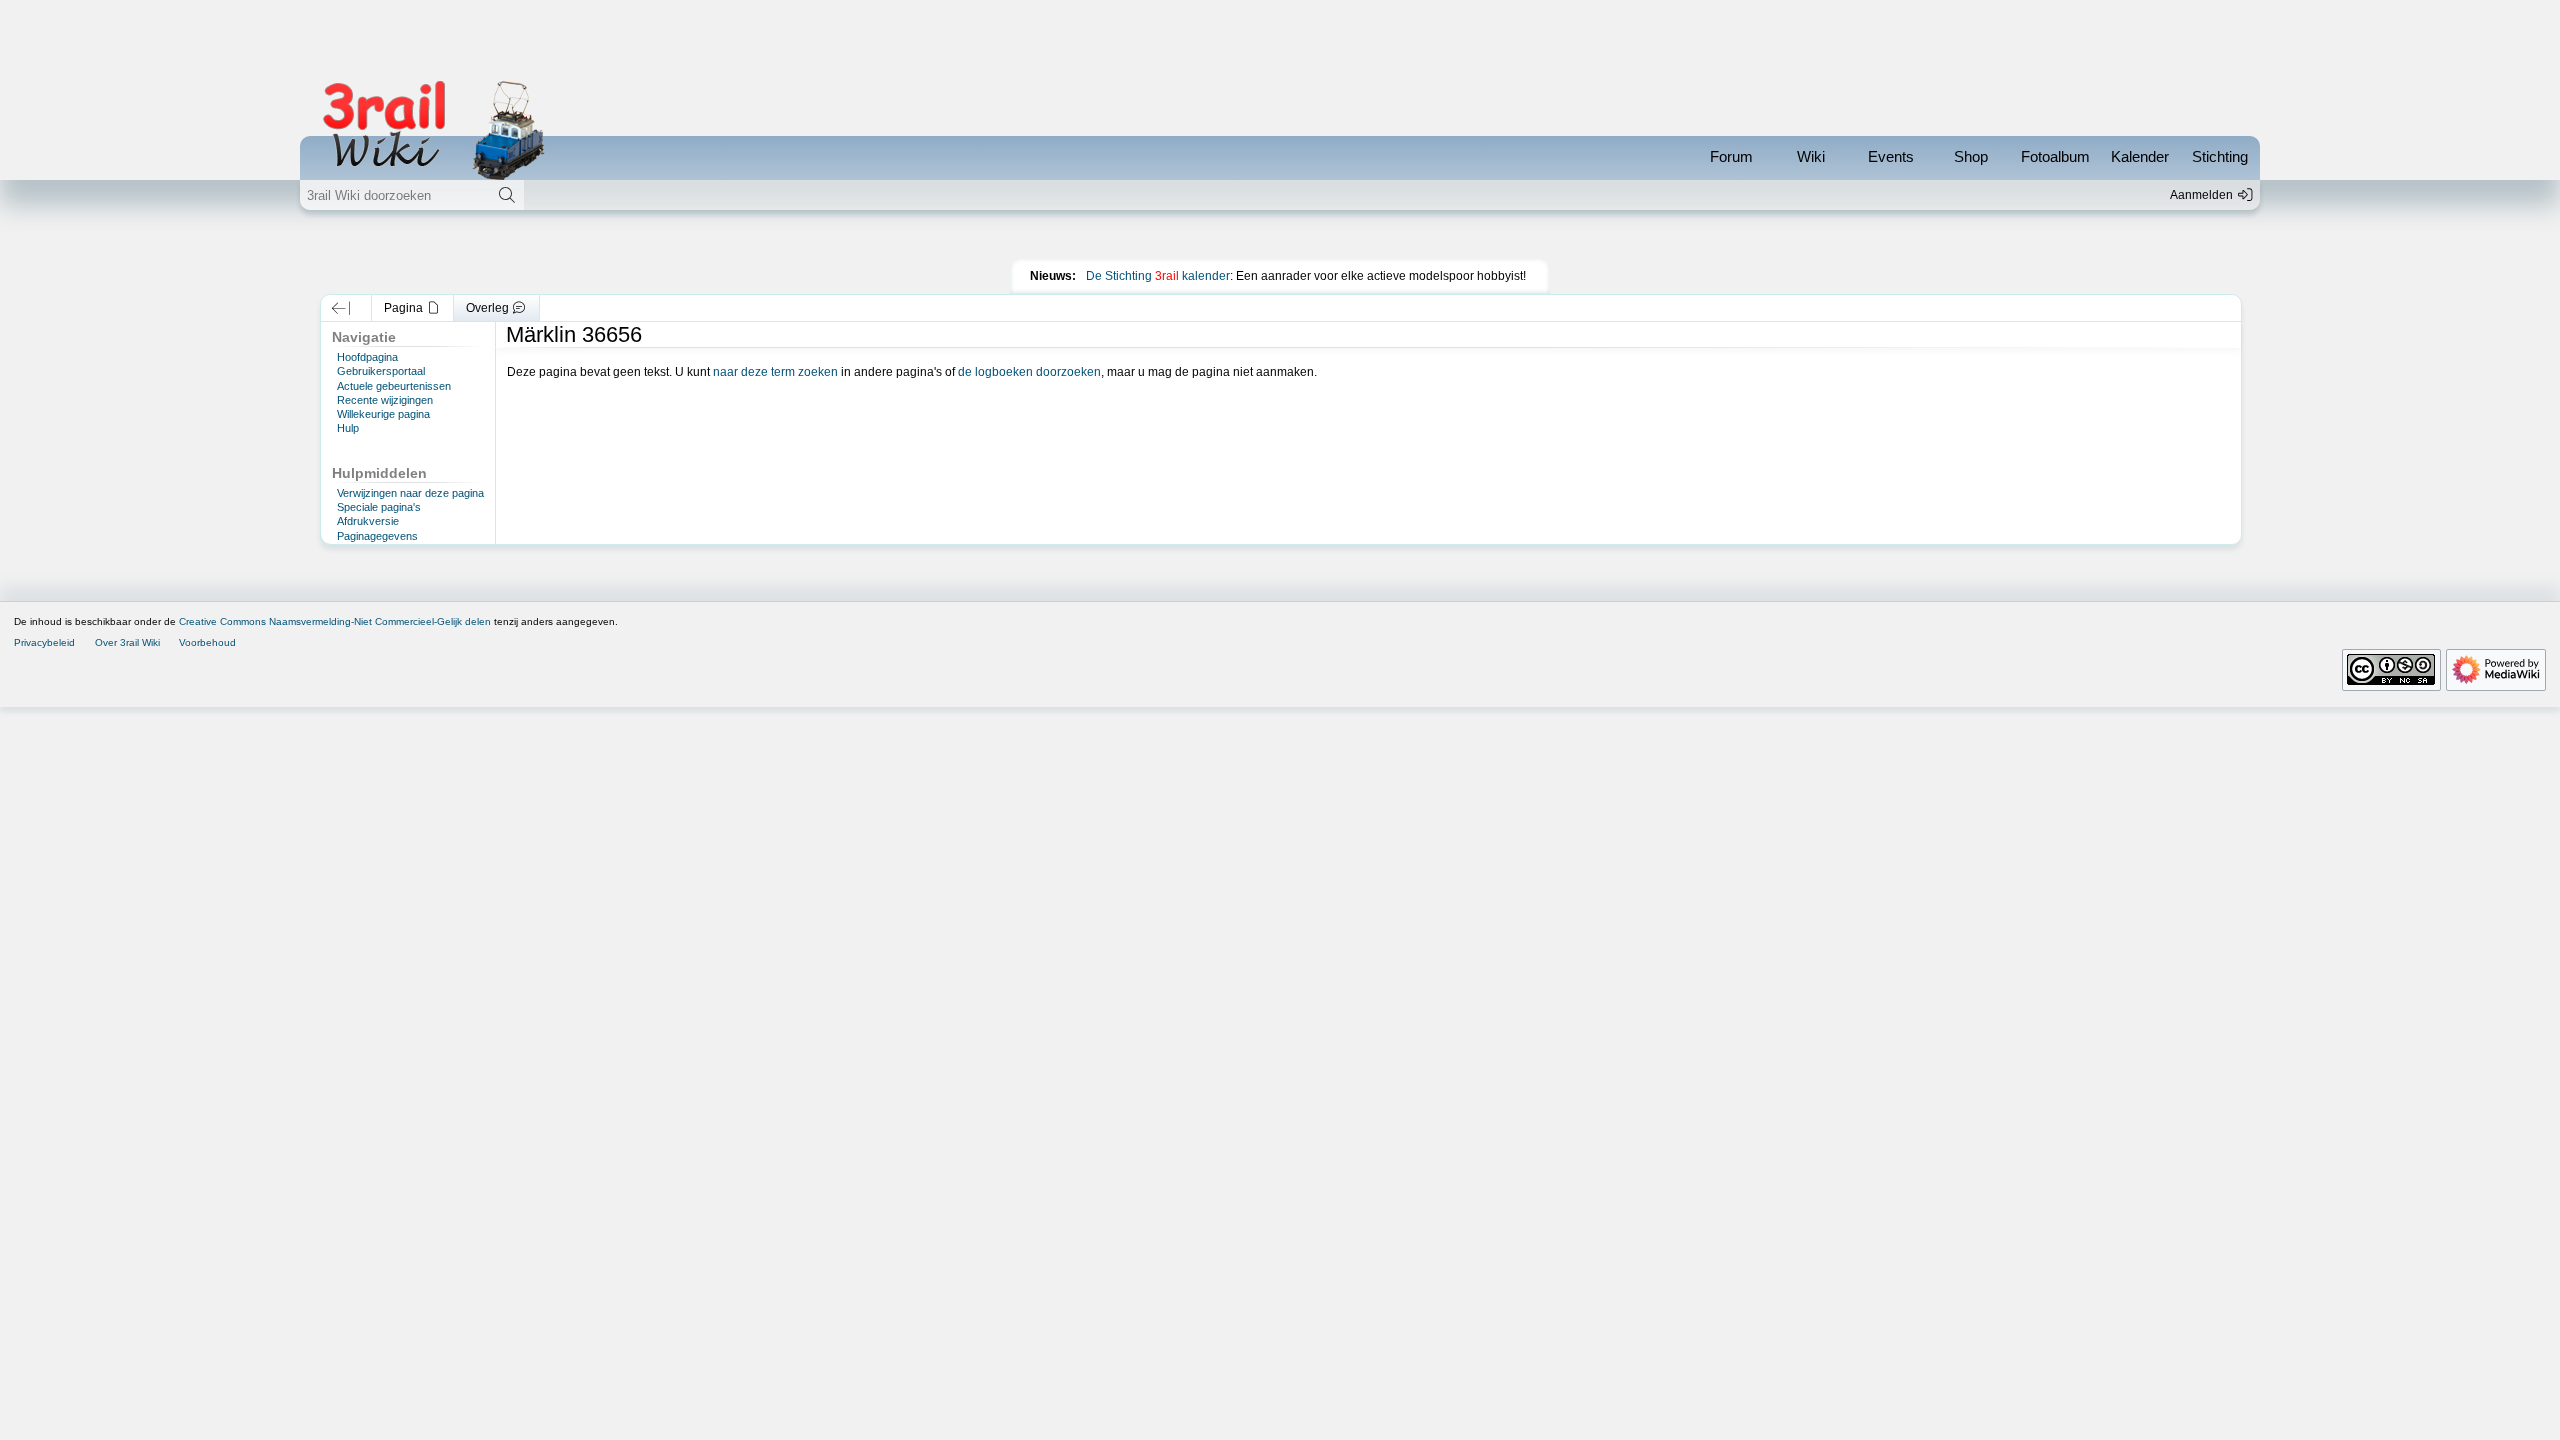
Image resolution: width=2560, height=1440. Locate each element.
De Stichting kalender (1158, 276)
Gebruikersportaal (381, 371)
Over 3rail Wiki (127, 642)
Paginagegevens (377, 536)
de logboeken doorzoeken (1029, 372)
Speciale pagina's (379, 507)
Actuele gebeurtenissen (394, 386)
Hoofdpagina (367, 357)
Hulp (348, 428)
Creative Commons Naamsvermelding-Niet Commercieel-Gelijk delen (335, 621)
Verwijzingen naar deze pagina (410, 493)
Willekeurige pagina (383, 414)
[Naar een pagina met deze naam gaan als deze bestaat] (506, 195)
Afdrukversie (368, 521)
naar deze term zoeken (775, 372)
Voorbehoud (207, 642)
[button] (341, 308)
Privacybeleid (44, 642)
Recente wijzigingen (385, 400)
